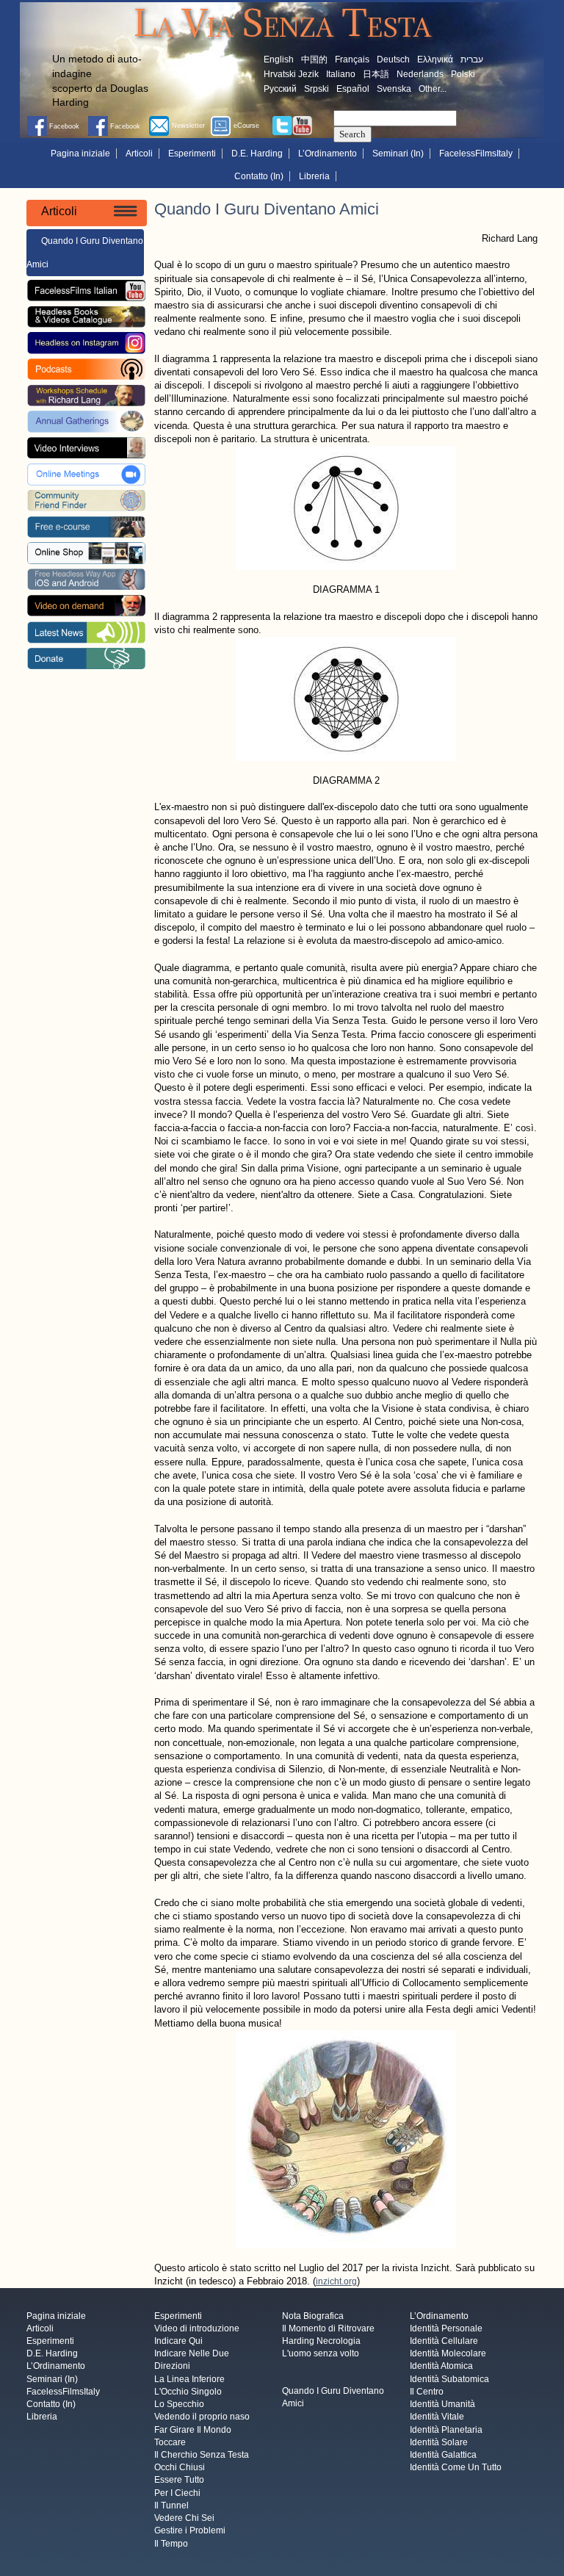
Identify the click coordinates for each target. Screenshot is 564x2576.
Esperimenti (192, 154)
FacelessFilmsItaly (476, 154)
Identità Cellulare (444, 2341)
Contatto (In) (259, 176)
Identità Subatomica (449, 2379)
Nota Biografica (313, 2316)
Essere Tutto (179, 2481)
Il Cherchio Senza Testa (202, 2455)
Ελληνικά (435, 59)
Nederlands (420, 74)
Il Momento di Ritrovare (328, 2328)
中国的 (314, 59)
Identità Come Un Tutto (456, 2468)
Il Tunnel (171, 2505)
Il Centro (427, 2392)
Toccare (170, 2442)
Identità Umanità (442, 2405)
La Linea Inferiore (189, 2379)
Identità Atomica (441, 2367)
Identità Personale (446, 2328)
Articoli (139, 154)
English (279, 59)
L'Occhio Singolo (188, 2392)
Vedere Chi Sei (184, 2519)
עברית (472, 59)
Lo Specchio (179, 2405)
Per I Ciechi (177, 2493)
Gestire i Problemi (190, 2531)
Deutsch (393, 59)
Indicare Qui (178, 2341)
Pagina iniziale (80, 154)
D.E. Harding (257, 154)
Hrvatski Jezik (291, 74)
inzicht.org (336, 2281)
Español (353, 89)
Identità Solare (439, 2442)
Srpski (317, 89)
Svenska (394, 89)
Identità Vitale (437, 2417)
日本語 (376, 74)
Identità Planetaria (446, 2430)
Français (352, 59)
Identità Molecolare (448, 2354)
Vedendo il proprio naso (202, 2417)
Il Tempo (171, 2544)
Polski (463, 74)
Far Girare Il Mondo (193, 2430)
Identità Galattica (443, 2455)
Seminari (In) (398, 154)
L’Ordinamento (328, 154)
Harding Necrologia (321, 2341)
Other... (433, 89)
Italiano (341, 74)
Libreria (314, 176)
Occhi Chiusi (180, 2468)
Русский (280, 89)
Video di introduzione (197, 2328)
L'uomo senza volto (321, 2354)
